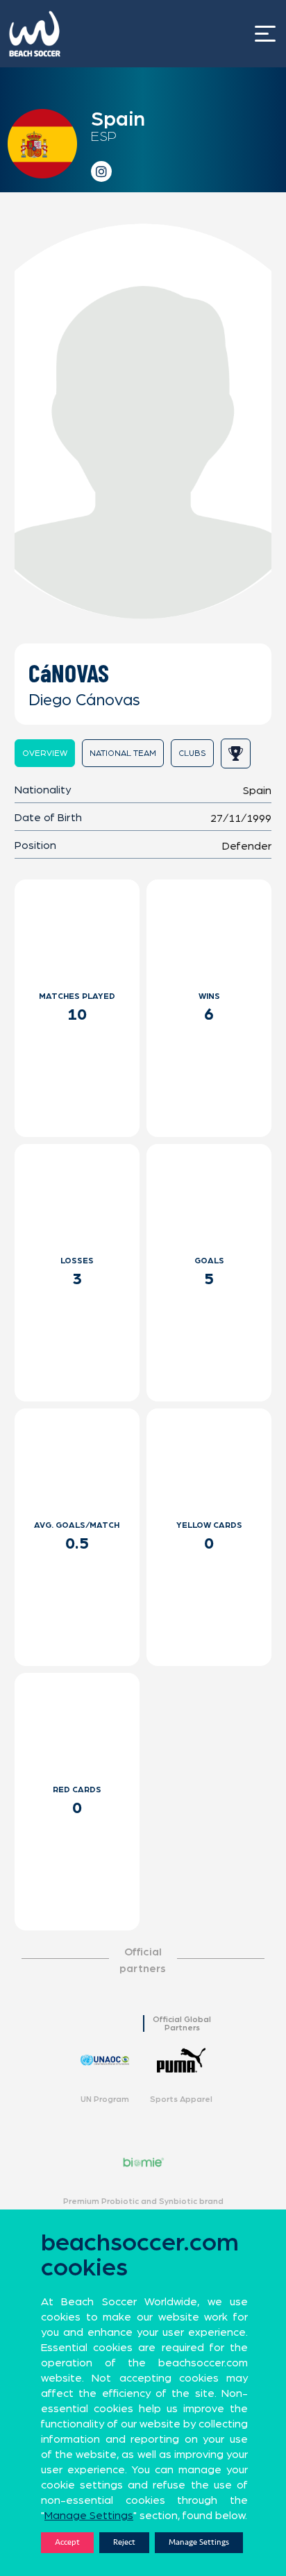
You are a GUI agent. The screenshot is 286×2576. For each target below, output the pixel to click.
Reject (124, 2542)
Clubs (192, 753)
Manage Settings (199, 2542)
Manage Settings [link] (89, 2516)
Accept (67, 2542)
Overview (45, 753)
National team (123, 753)
